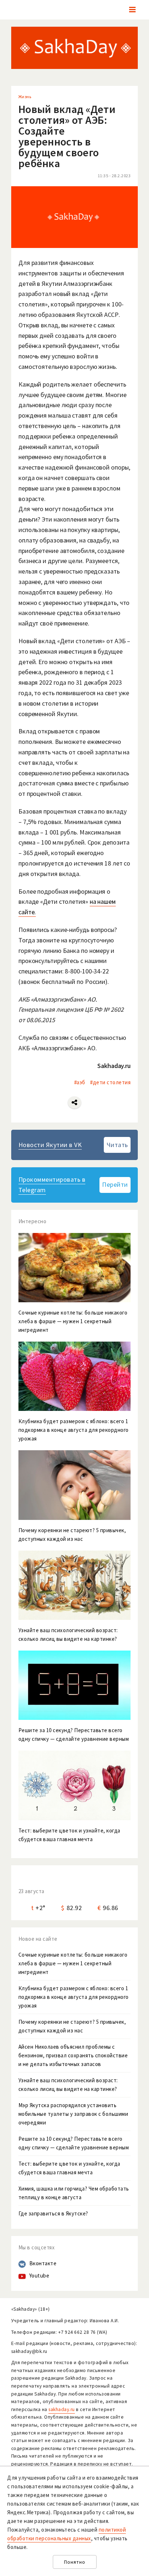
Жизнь (25, 97)
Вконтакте (43, 2263)
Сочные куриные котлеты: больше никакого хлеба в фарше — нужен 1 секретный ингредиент (73, 1963)
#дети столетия (110, 1082)
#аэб (80, 1082)
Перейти (115, 1184)
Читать (117, 1145)
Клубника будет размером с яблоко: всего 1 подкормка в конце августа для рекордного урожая (74, 1997)
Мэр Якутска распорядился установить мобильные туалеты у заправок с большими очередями (73, 2114)
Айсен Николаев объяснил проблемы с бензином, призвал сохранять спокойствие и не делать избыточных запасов (73, 2055)
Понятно (75, 2562)
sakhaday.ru (62, 2409)
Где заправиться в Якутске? (53, 2213)
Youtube (39, 2276)
